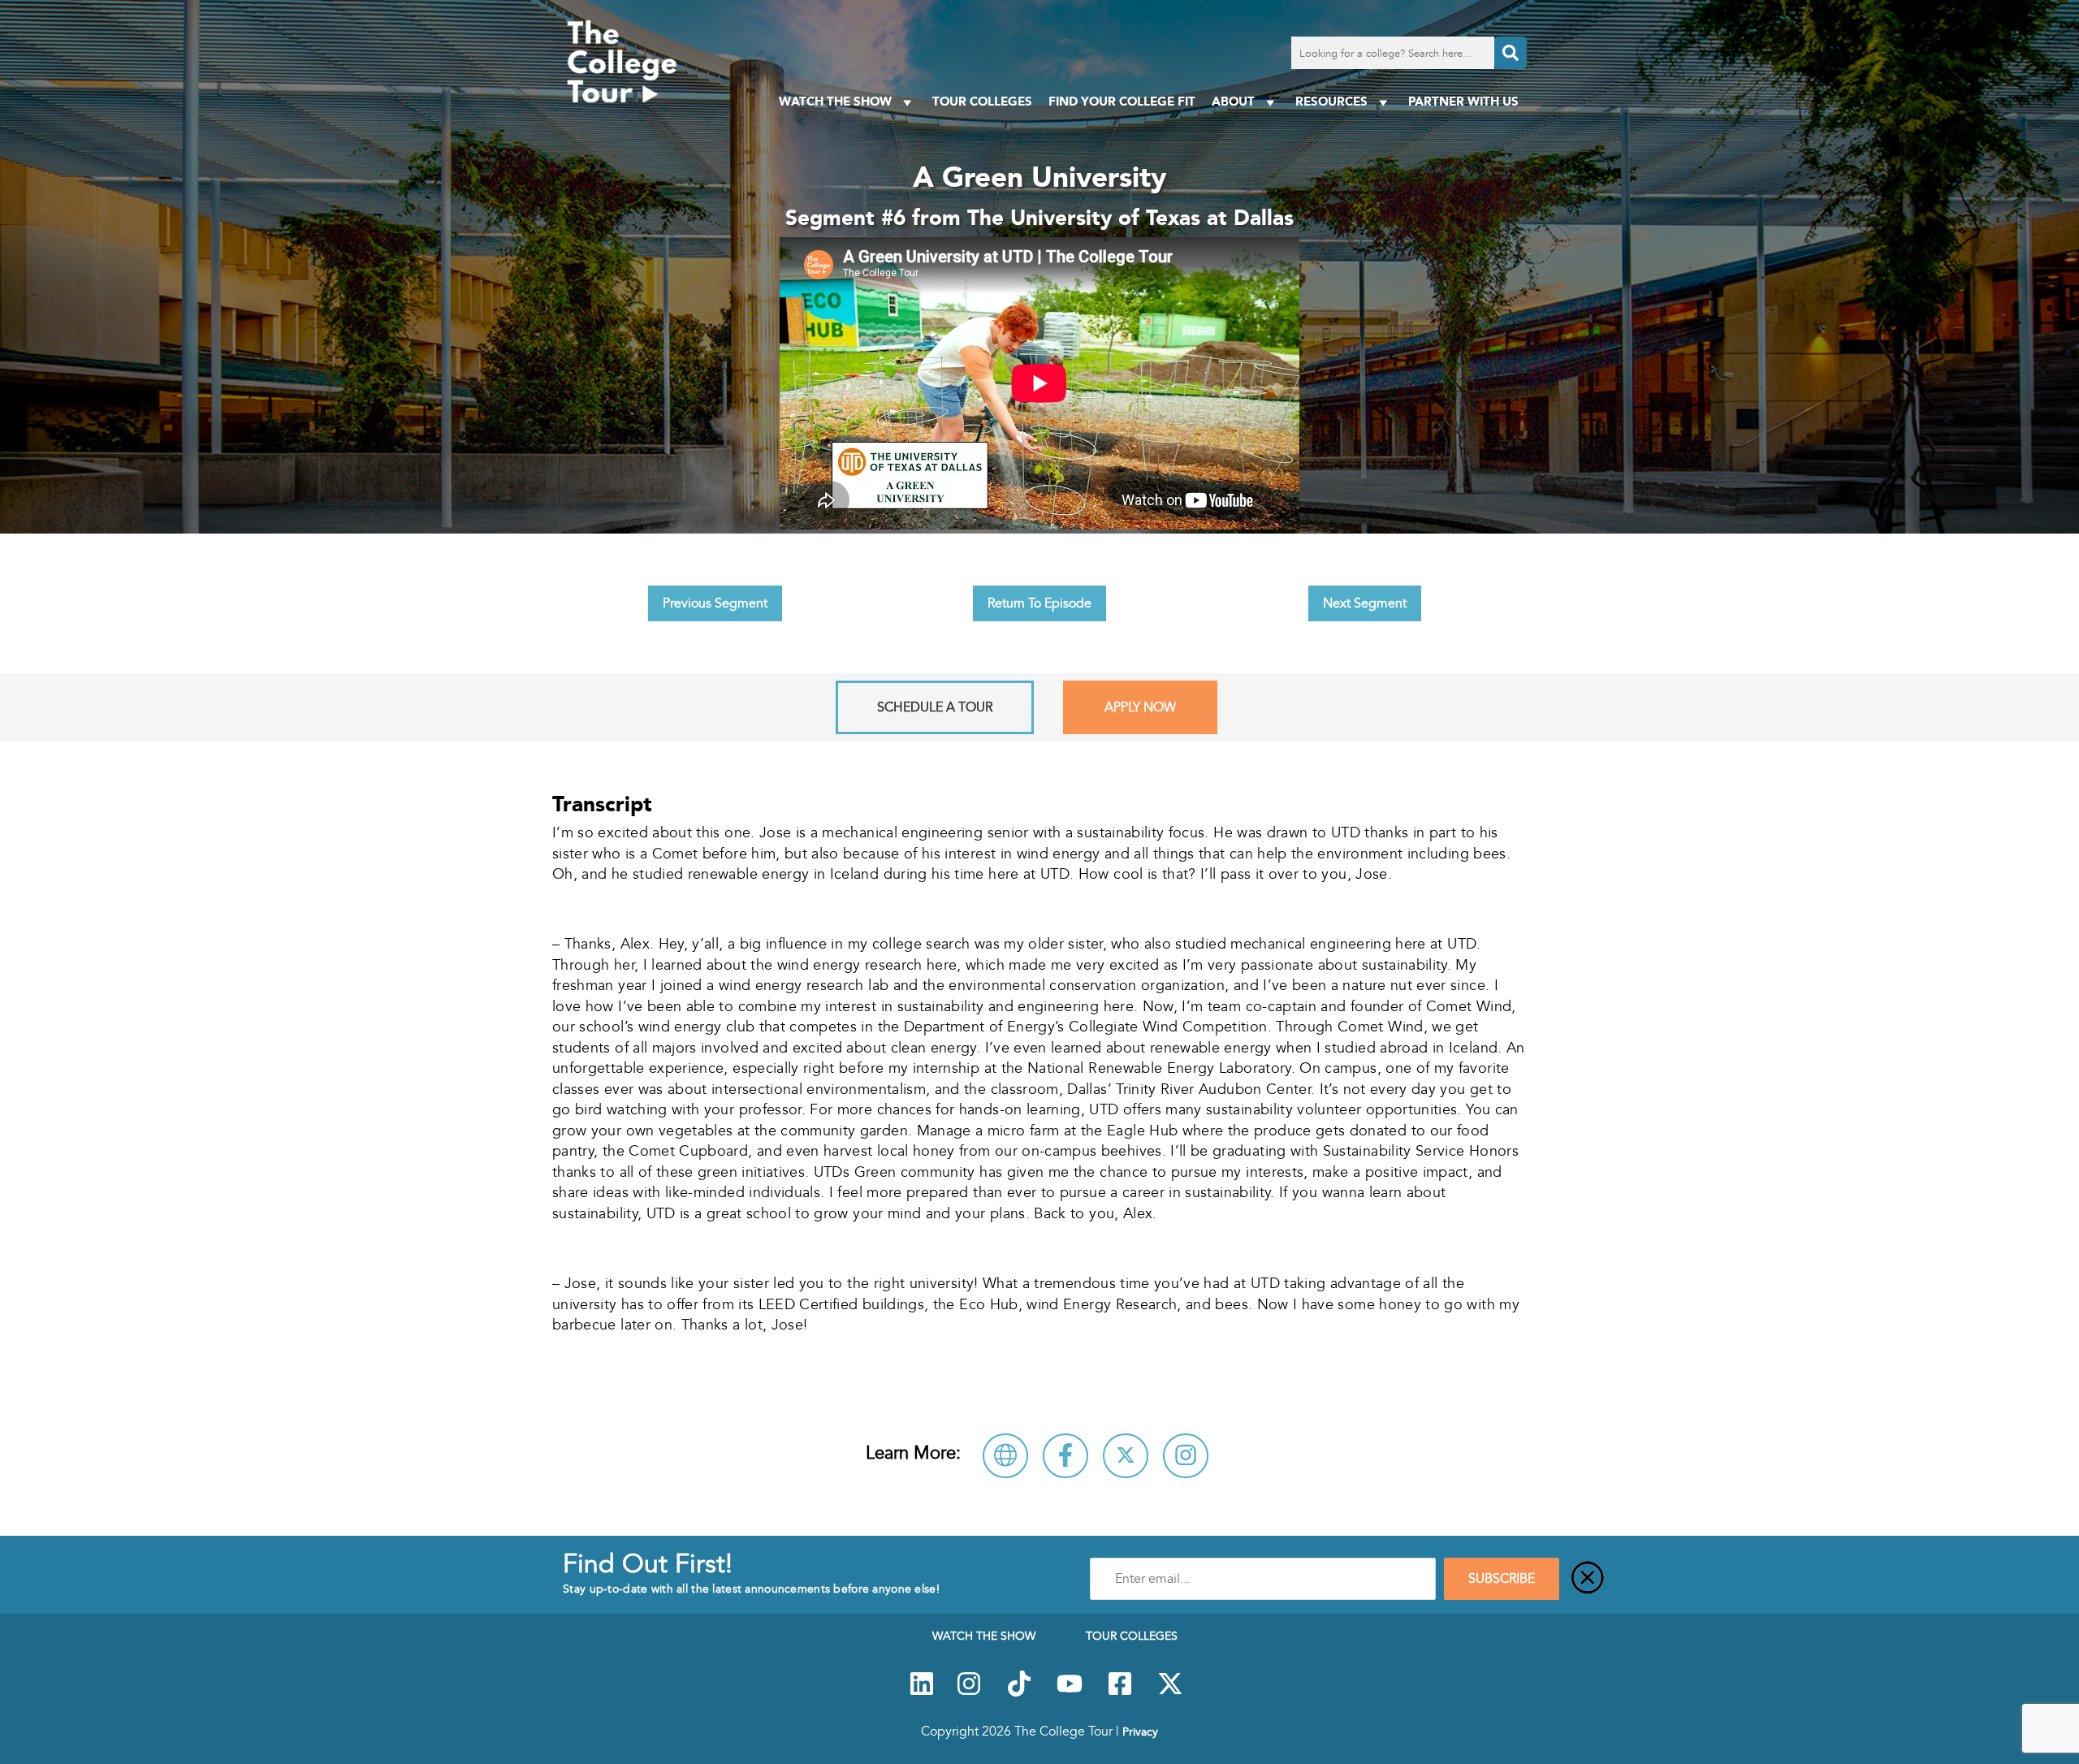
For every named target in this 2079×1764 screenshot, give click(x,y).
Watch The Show (835, 101)
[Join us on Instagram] (969, 1693)
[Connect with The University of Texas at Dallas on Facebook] (1065, 1456)
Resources (1331, 101)
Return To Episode (1039, 603)
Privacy (1140, 1732)
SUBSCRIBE (1502, 1579)
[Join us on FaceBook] (1120, 1693)
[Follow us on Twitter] (1170, 1693)
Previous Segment (715, 603)
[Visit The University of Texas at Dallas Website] (1005, 1456)
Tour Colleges (982, 101)
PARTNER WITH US (1463, 101)
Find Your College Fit (1122, 101)
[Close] (1588, 1579)
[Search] (1511, 53)
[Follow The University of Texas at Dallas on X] (1126, 1456)
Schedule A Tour (935, 707)
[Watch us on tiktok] (1019, 1693)
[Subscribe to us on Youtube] (1070, 1693)
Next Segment (1365, 603)
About (1233, 101)
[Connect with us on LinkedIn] (922, 1693)
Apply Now (1140, 707)
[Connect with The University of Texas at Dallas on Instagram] (1186, 1456)
